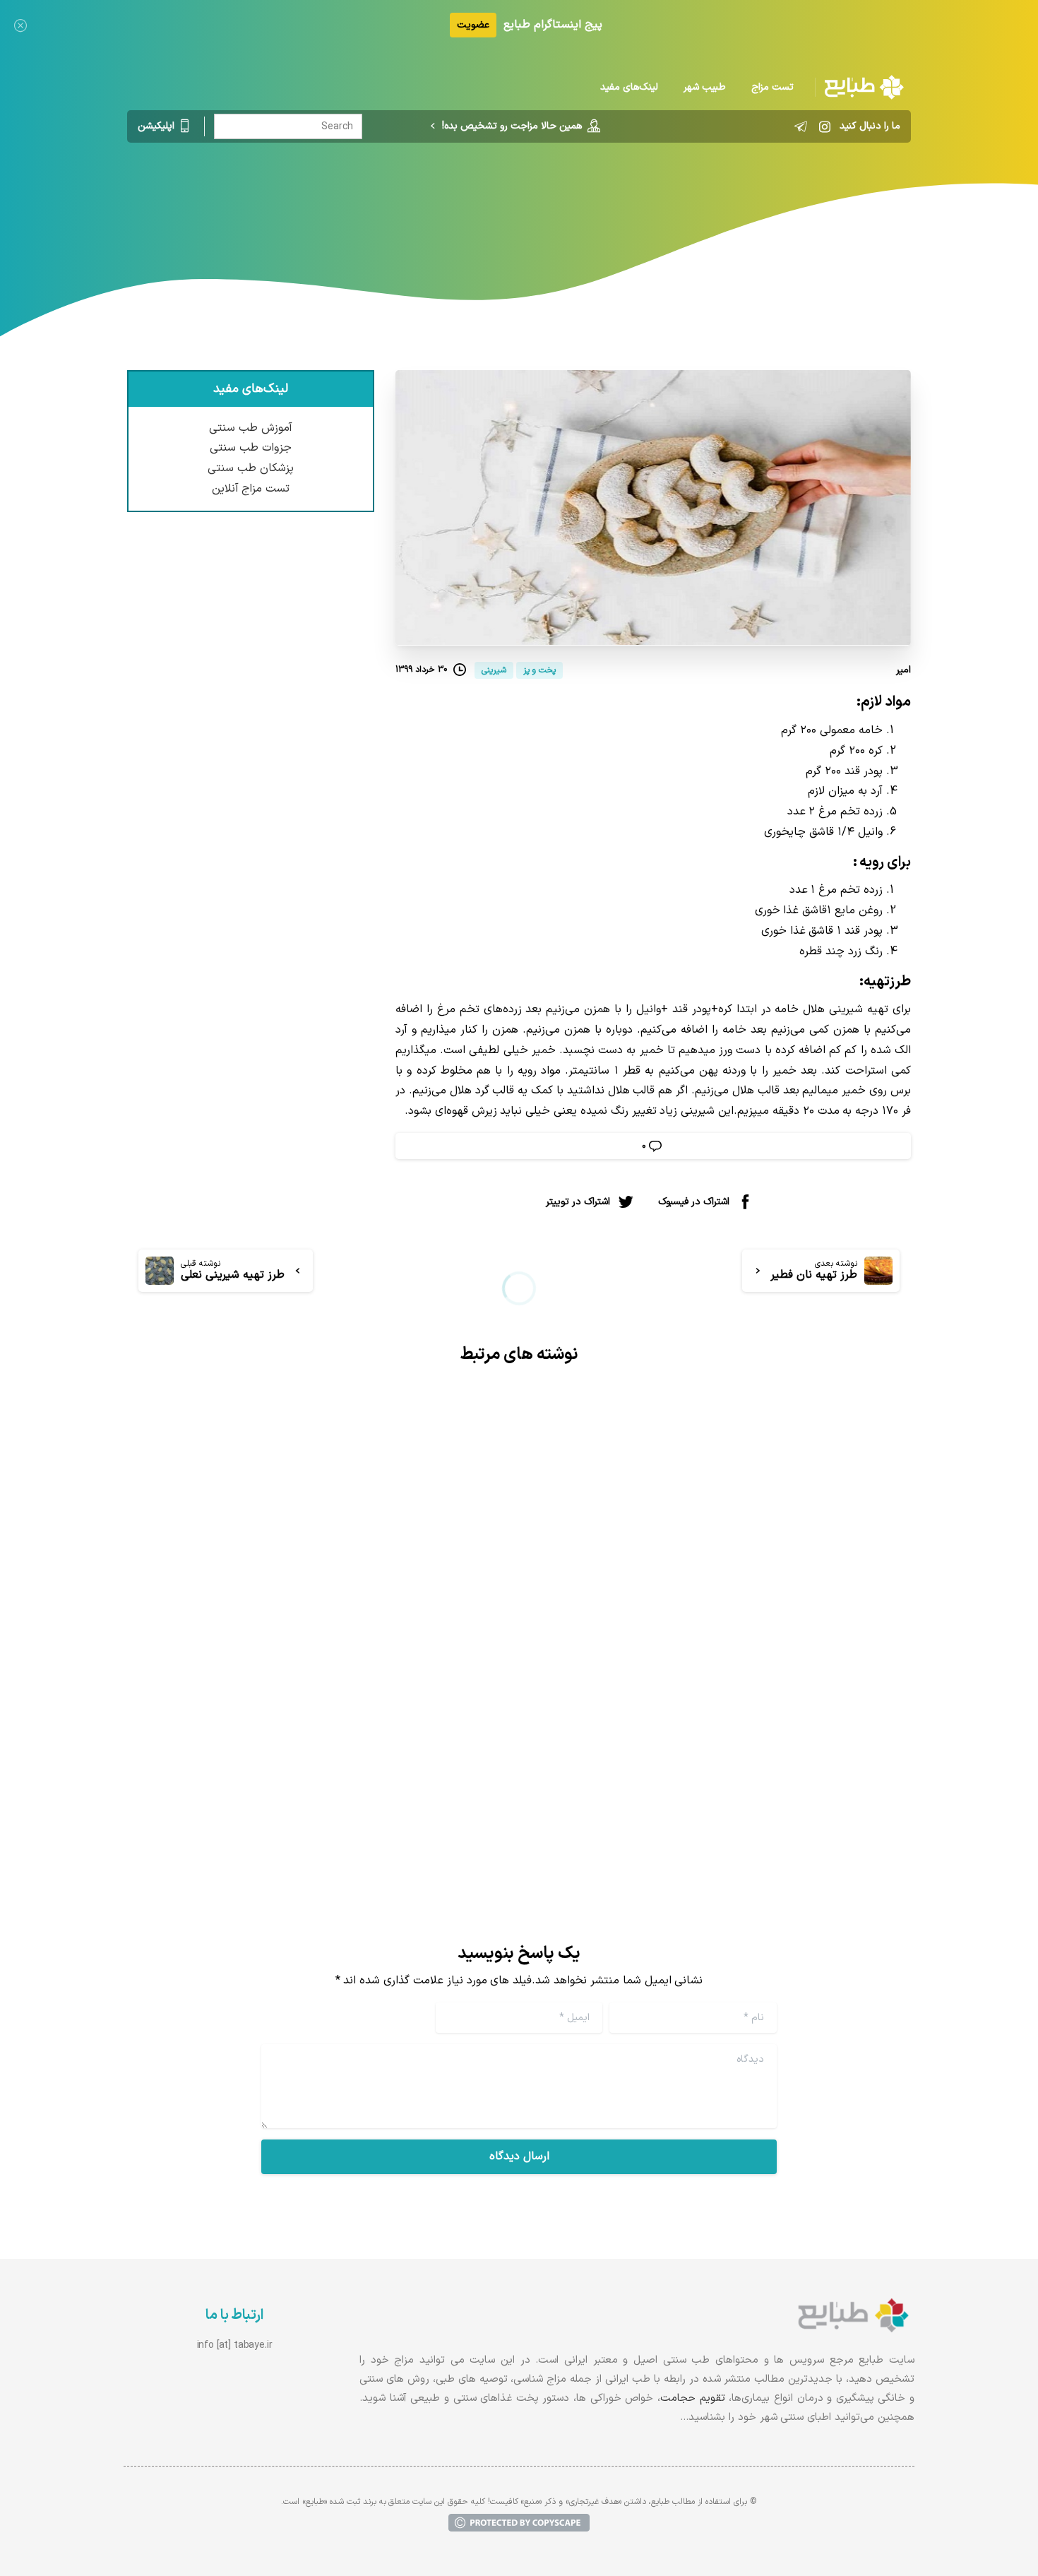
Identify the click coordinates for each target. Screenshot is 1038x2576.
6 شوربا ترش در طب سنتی (809, 1727)
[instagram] (825, 126)
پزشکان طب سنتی (251, 468)
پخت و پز (560, 201)
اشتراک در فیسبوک (694, 1202)
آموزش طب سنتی (251, 428)
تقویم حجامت (693, 2398)
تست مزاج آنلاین (251, 489)
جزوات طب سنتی (251, 448)
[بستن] (20, 25)
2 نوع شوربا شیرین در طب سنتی (386, 1727)
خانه (607, 201)
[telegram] (801, 126)
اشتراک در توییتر (578, 1202)
